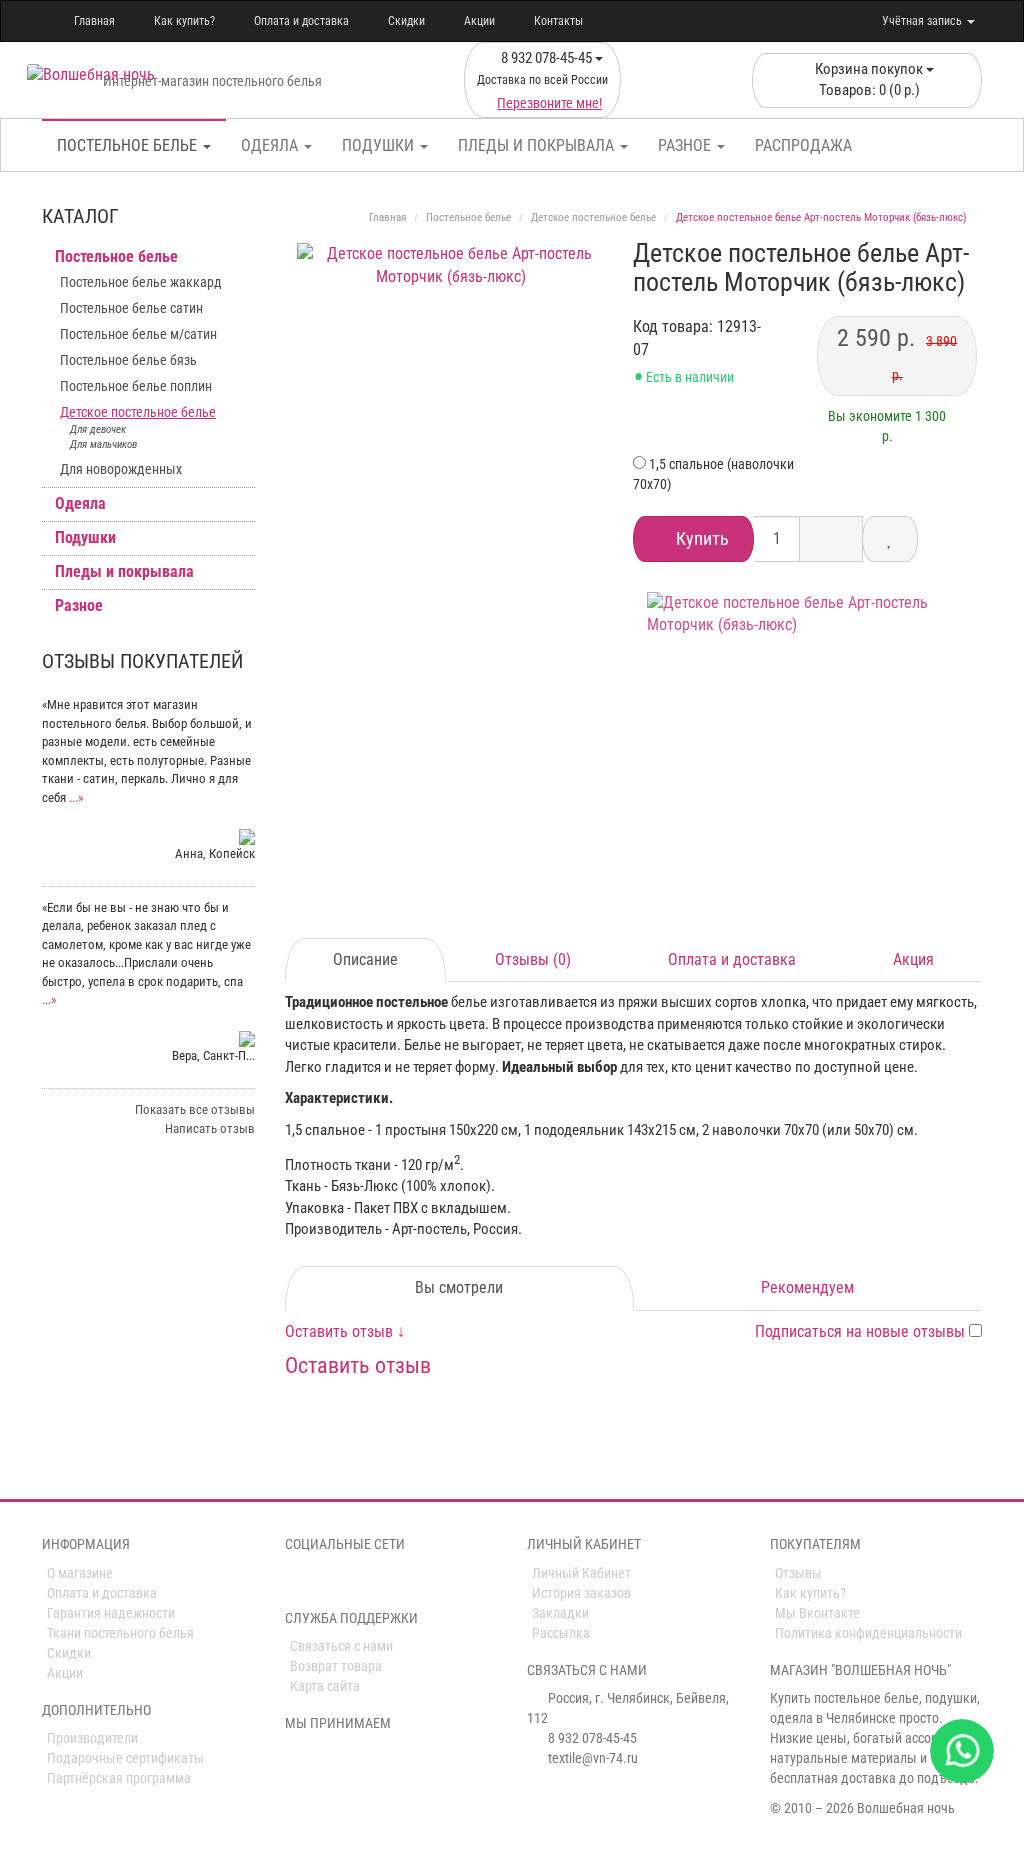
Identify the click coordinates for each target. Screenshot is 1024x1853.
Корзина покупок (869, 79)
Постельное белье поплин (136, 386)
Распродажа (803, 145)
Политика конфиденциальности (868, 1633)
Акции (479, 21)
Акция (913, 959)
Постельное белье (129, 145)
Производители (92, 1738)
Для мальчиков (103, 444)
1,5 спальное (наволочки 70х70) (713, 474)
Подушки (380, 145)
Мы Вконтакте (817, 1613)
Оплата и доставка (301, 21)
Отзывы (798, 1573)
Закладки (560, 1613)
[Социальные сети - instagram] (324, 1581)
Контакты (558, 21)
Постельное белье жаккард (141, 282)
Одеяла (271, 145)
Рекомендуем (807, 1287)
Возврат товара (336, 1666)
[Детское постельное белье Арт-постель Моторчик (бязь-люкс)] (452, 397)
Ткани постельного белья (120, 1633)
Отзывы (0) (533, 959)
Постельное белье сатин (131, 308)
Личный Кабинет (581, 1573)
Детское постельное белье (138, 412)
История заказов (581, 1593)
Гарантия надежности (111, 1613)
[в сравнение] (890, 539)
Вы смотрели (459, 1287)
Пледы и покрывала (538, 145)
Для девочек (98, 429)
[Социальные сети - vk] (296, 1581)
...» (76, 797)
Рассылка (561, 1633)
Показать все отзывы (195, 1109)
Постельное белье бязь (128, 360)
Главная (94, 21)
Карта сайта (325, 1686)
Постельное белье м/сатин (138, 334)
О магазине (80, 1573)
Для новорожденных (121, 469)
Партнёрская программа (119, 1778)
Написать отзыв (210, 1128)
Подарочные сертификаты (125, 1758)
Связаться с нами (341, 1646)
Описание (365, 959)
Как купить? (184, 21)
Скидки (406, 21)
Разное (686, 145)
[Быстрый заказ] (831, 539)
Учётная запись (923, 21)
